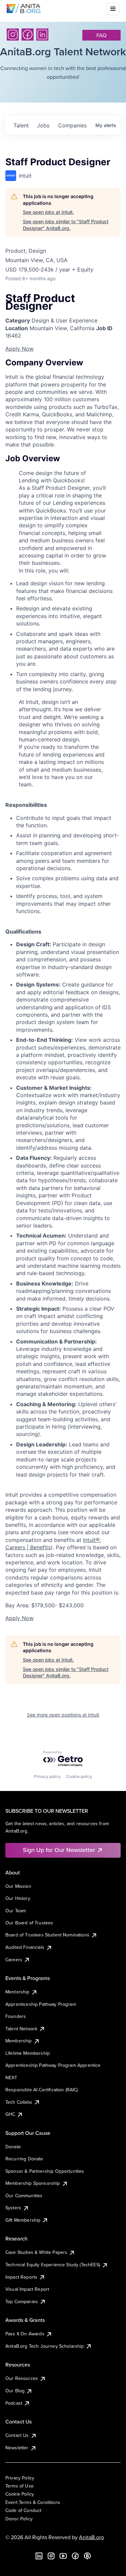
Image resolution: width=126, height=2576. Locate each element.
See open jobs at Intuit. (48, 212)
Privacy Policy (20, 2478)
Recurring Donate (24, 2159)
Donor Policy (19, 2519)
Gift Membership (23, 2220)
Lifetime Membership (28, 2053)
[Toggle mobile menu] (113, 9)
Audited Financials (25, 1947)
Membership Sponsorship (33, 2183)
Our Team (16, 1911)
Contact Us (17, 2435)
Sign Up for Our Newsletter (59, 1850)
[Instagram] (13, 35)
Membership (19, 2041)
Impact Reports (21, 2277)
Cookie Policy (20, 2494)
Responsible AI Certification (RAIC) (42, 2090)
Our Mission (18, 1886)
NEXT (11, 2078)
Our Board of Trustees (29, 1923)
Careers (14, 1960)
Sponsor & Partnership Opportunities (45, 2171)
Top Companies (22, 2301)
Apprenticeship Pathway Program (41, 2004)
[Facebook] (28, 35)
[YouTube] (63, 2556)
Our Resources (22, 2378)
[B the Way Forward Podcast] (87, 2556)
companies (72, 125)
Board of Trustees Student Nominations (47, 1935)
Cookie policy (79, 1776)
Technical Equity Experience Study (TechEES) (53, 2265)
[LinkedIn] (42, 35)
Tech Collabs (19, 2102)
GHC (10, 2114)
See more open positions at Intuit (63, 1715)
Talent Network (21, 2029)
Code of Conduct (23, 2510)
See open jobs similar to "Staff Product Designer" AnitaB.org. (66, 225)
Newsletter (17, 2448)
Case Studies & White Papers (36, 2252)
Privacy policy (47, 1776)
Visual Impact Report (27, 2289)
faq (101, 35)
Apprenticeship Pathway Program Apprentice (53, 2065)
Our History (18, 1898)
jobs (43, 125)
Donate (13, 2147)
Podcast (14, 2403)
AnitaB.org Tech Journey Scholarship (45, 2346)
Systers (13, 2208)
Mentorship (17, 1992)
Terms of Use (19, 2486)
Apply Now (19, 349)
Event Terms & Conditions (33, 2502)
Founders (16, 2016)
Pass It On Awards (25, 2334)
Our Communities (24, 2196)
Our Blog (15, 2391)
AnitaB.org (91, 2537)
